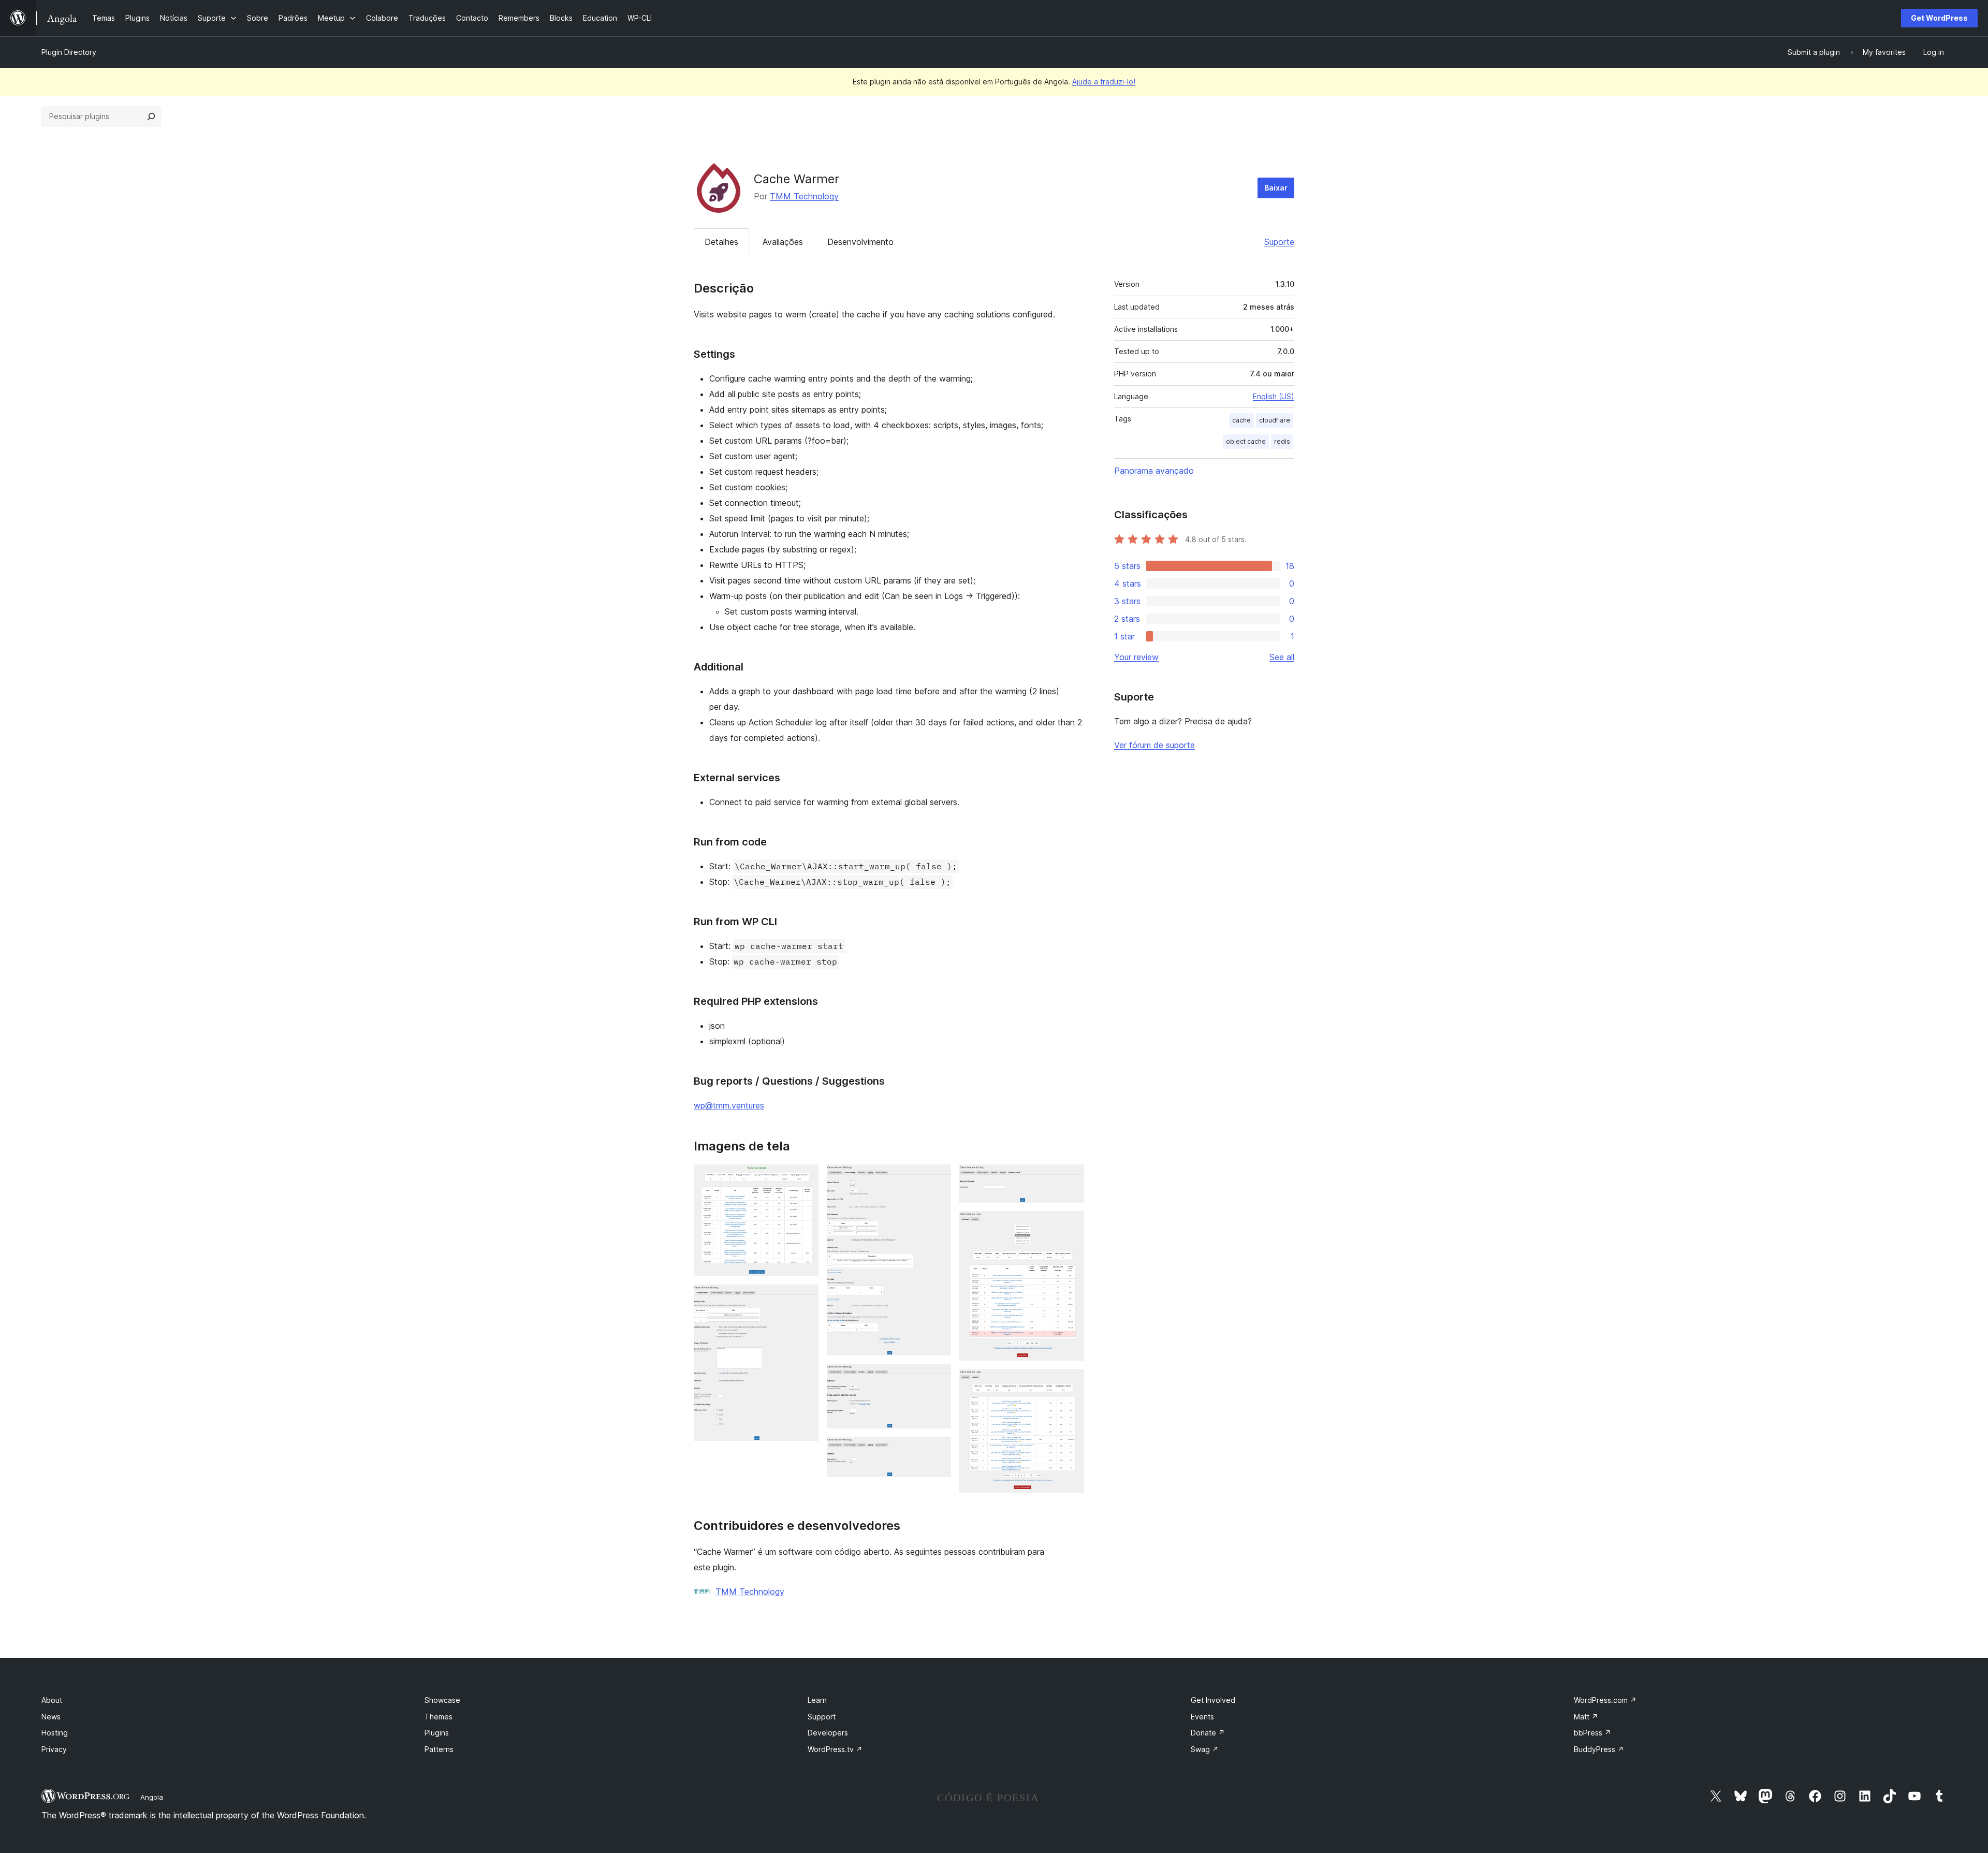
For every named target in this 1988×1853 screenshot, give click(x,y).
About (52, 1700)
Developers (828, 1733)
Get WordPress (1939, 18)
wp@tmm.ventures (729, 1105)
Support (822, 1717)
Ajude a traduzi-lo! (1104, 82)
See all (1282, 657)
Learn (817, 1700)
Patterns (439, 1749)
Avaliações (783, 242)
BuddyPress (1599, 1749)
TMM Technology (804, 196)
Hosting (55, 1733)
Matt (1586, 1717)
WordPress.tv (835, 1749)
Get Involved (1213, 1700)
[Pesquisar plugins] (151, 116)
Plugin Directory (69, 52)
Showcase (442, 1700)
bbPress (1592, 1733)
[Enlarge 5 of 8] (937, 1451)
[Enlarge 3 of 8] (937, 1178)
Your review (1136, 657)
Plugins (437, 1733)
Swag (1205, 1749)
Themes (438, 1717)
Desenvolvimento (860, 242)
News (51, 1717)
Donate (1208, 1733)
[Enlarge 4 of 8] (937, 1378)
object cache (1246, 441)
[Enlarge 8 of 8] (1070, 1383)
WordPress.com (1605, 1700)
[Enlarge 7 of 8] (1070, 1225)
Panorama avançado (1154, 471)
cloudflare (1275, 420)
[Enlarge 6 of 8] (1070, 1178)
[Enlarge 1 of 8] (805, 1178)
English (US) (1274, 396)
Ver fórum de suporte (1154, 745)
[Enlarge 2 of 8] (805, 1298)
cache (1241, 420)
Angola (152, 1797)
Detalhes (721, 242)
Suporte (1279, 242)
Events (1202, 1717)
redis (1282, 441)
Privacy (54, 1749)
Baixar (1276, 188)
